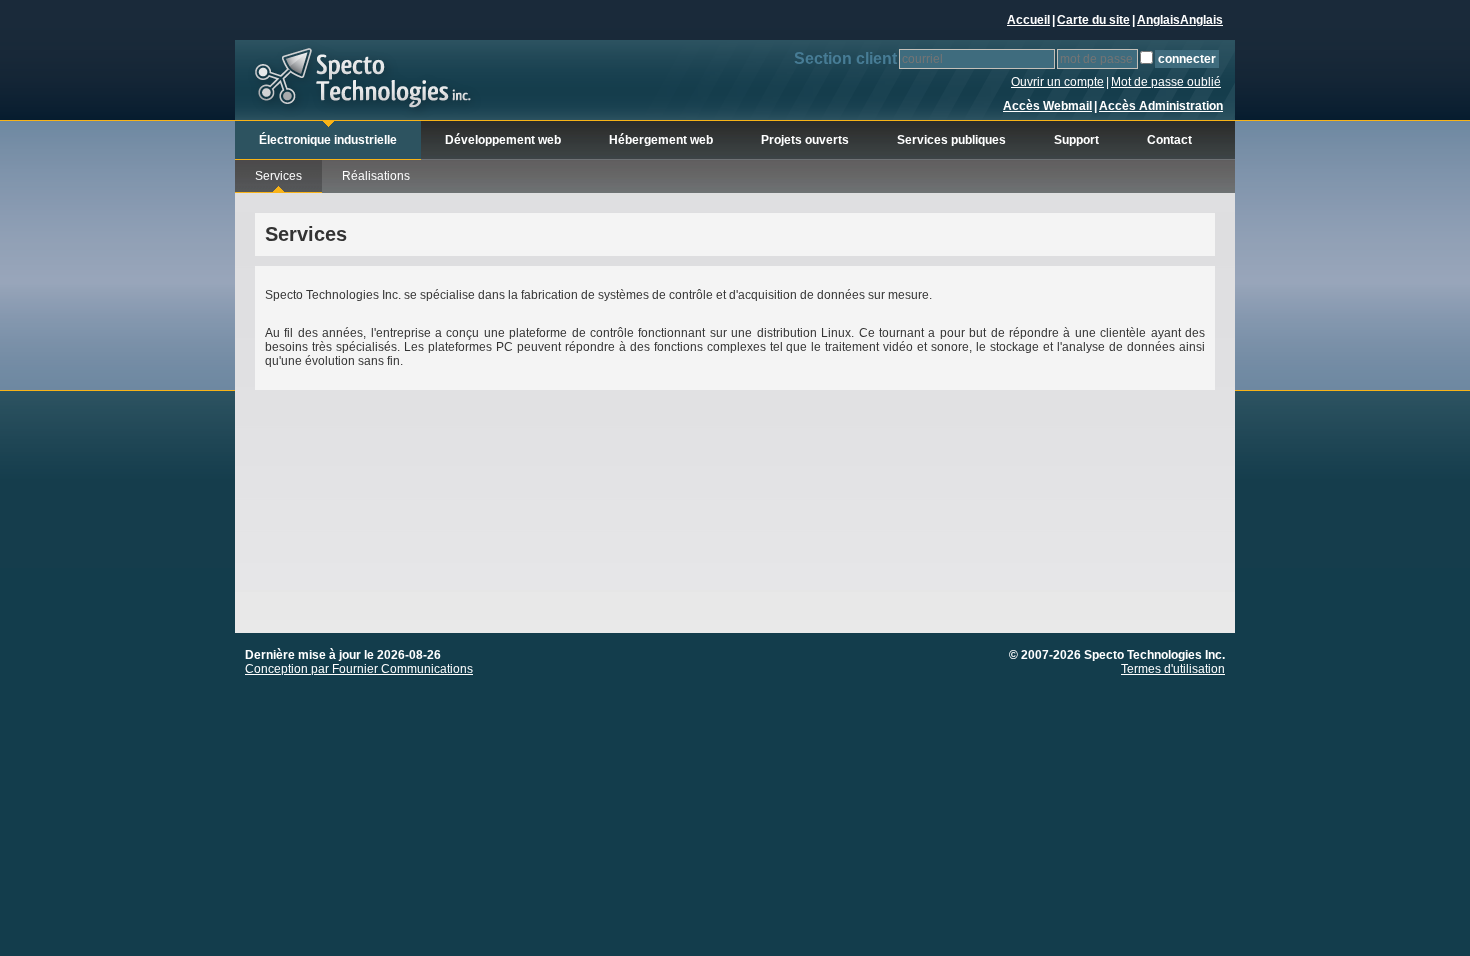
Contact (1169, 140)
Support (1076, 140)
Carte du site (1093, 20)
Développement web (503, 140)
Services (278, 176)
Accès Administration (1161, 106)
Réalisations (376, 176)
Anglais (1158, 20)
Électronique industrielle (328, 140)
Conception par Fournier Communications (359, 669)
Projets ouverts (805, 140)
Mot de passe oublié (1166, 82)
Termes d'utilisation (1173, 669)
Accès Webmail (1047, 106)
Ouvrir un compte (1057, 82)
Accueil (1028, 20)
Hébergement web (661, 140)
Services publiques (951, 140)
